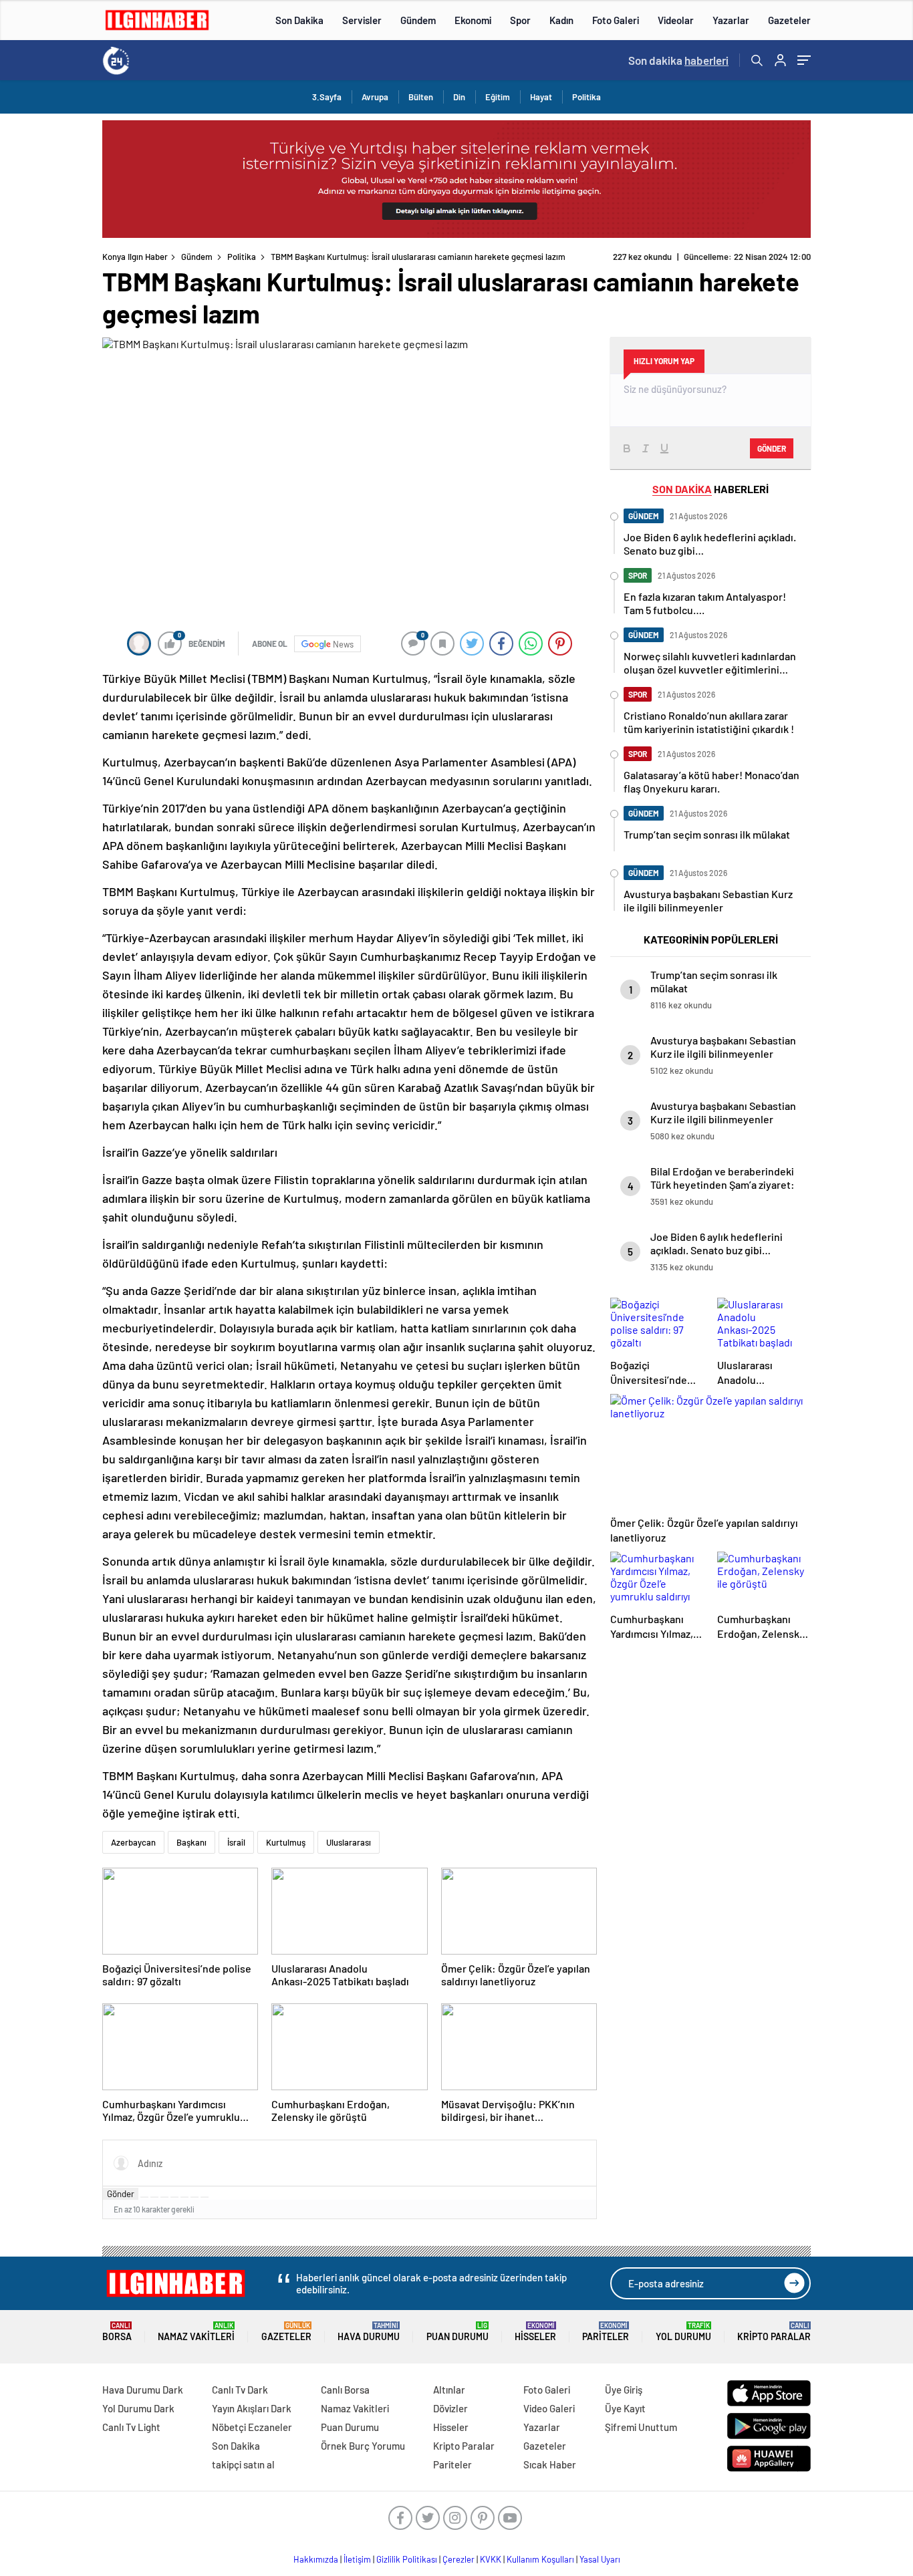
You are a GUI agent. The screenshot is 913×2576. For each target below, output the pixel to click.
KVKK (491, 2559)
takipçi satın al (243, 2464)
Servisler (362, 20)
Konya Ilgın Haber (135, 257)
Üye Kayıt (625, 2408)
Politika (586, 97)
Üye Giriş (624, 2390)
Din (459, 97)
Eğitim (498, 97)
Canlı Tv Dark (240, 2390)
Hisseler (535, 2332)
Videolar (676, 20)
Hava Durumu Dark (143, 2390)
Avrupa (375, 97)
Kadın (561, 20)
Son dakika (678, 60)
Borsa (117, 2332)
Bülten (421, 97)
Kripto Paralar (774, 2332)
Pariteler (606, 2332)
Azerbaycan (133, 1842)
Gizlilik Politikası (407, 2559)
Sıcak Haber (550, 2464)
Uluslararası (349, 1842)
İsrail (236, 1842)
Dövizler (450, 2408)
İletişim (357, 2559)
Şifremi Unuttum (641, 2427)
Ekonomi (473, 20)
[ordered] (174, 2197)
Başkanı (191, 1842)
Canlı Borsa (345, 2390)
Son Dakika (299, 20)
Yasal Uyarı (600, 2559)
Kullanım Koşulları (540, 2559)
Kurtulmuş (286, 1842)
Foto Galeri (616, 20)
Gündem (418, 20)
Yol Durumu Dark (138, 2408)
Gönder (121, 2194)
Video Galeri (549, 2408)
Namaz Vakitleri (196, 2332)
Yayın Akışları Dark (252, 2408)
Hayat (541, 97)
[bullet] (184, 2197)
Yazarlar (731, 20)
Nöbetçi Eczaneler (252, 2427)
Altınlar (449, 2390)
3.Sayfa (327, 97)
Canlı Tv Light (131, 2427)
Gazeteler (789, 20)
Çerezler (459, 2559)
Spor (520, 20)
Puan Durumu (458, 2332)
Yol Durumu (683, 2332)
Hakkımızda (316, 2559)
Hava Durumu (369, 2332)
